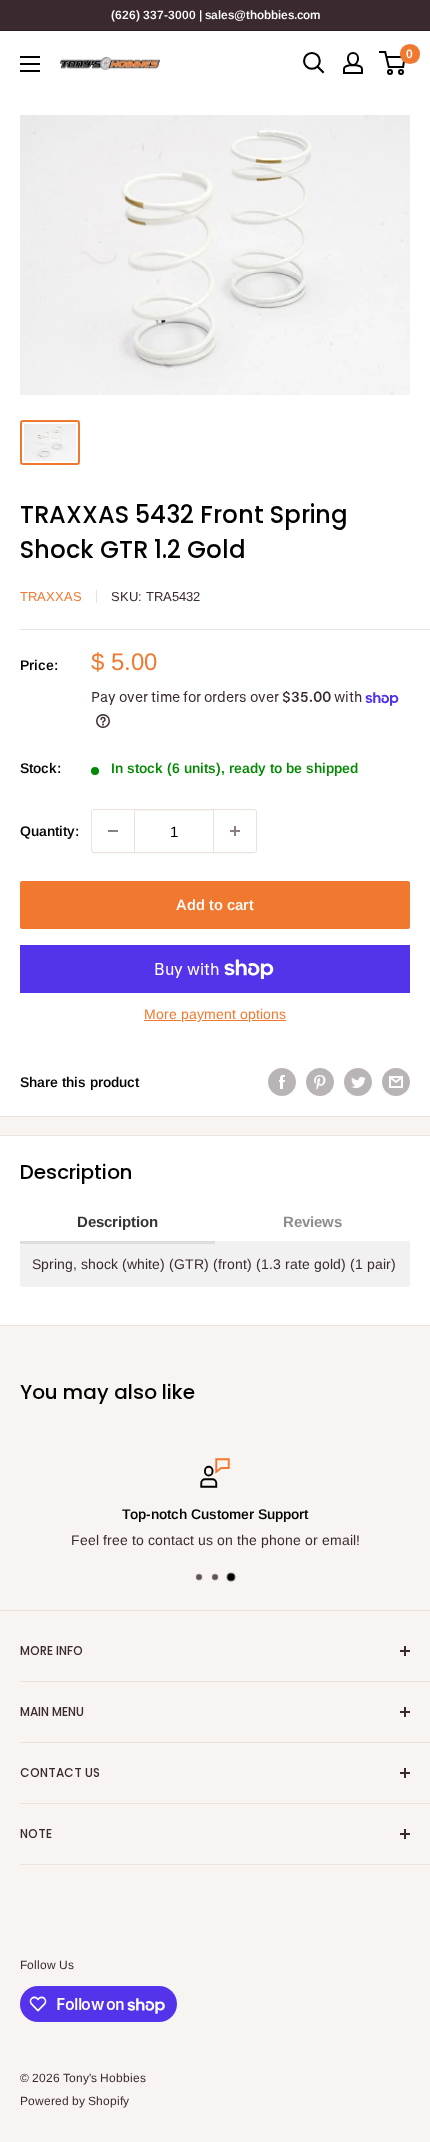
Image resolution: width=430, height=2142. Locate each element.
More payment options (215, 1014)
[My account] (353, 63)
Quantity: (49, 831)
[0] (393, 63)
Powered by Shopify (74, 2101)
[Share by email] (396, 1082)
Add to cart (215, 904)
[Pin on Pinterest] (320, 1082)
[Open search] (314, 63)
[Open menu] (30, 64)
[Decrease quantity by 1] (113, 831)
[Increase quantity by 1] (235, 831)
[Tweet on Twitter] (358, 1082)
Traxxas (51, 596)
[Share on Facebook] (282, 1082)
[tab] (117, 1223)
